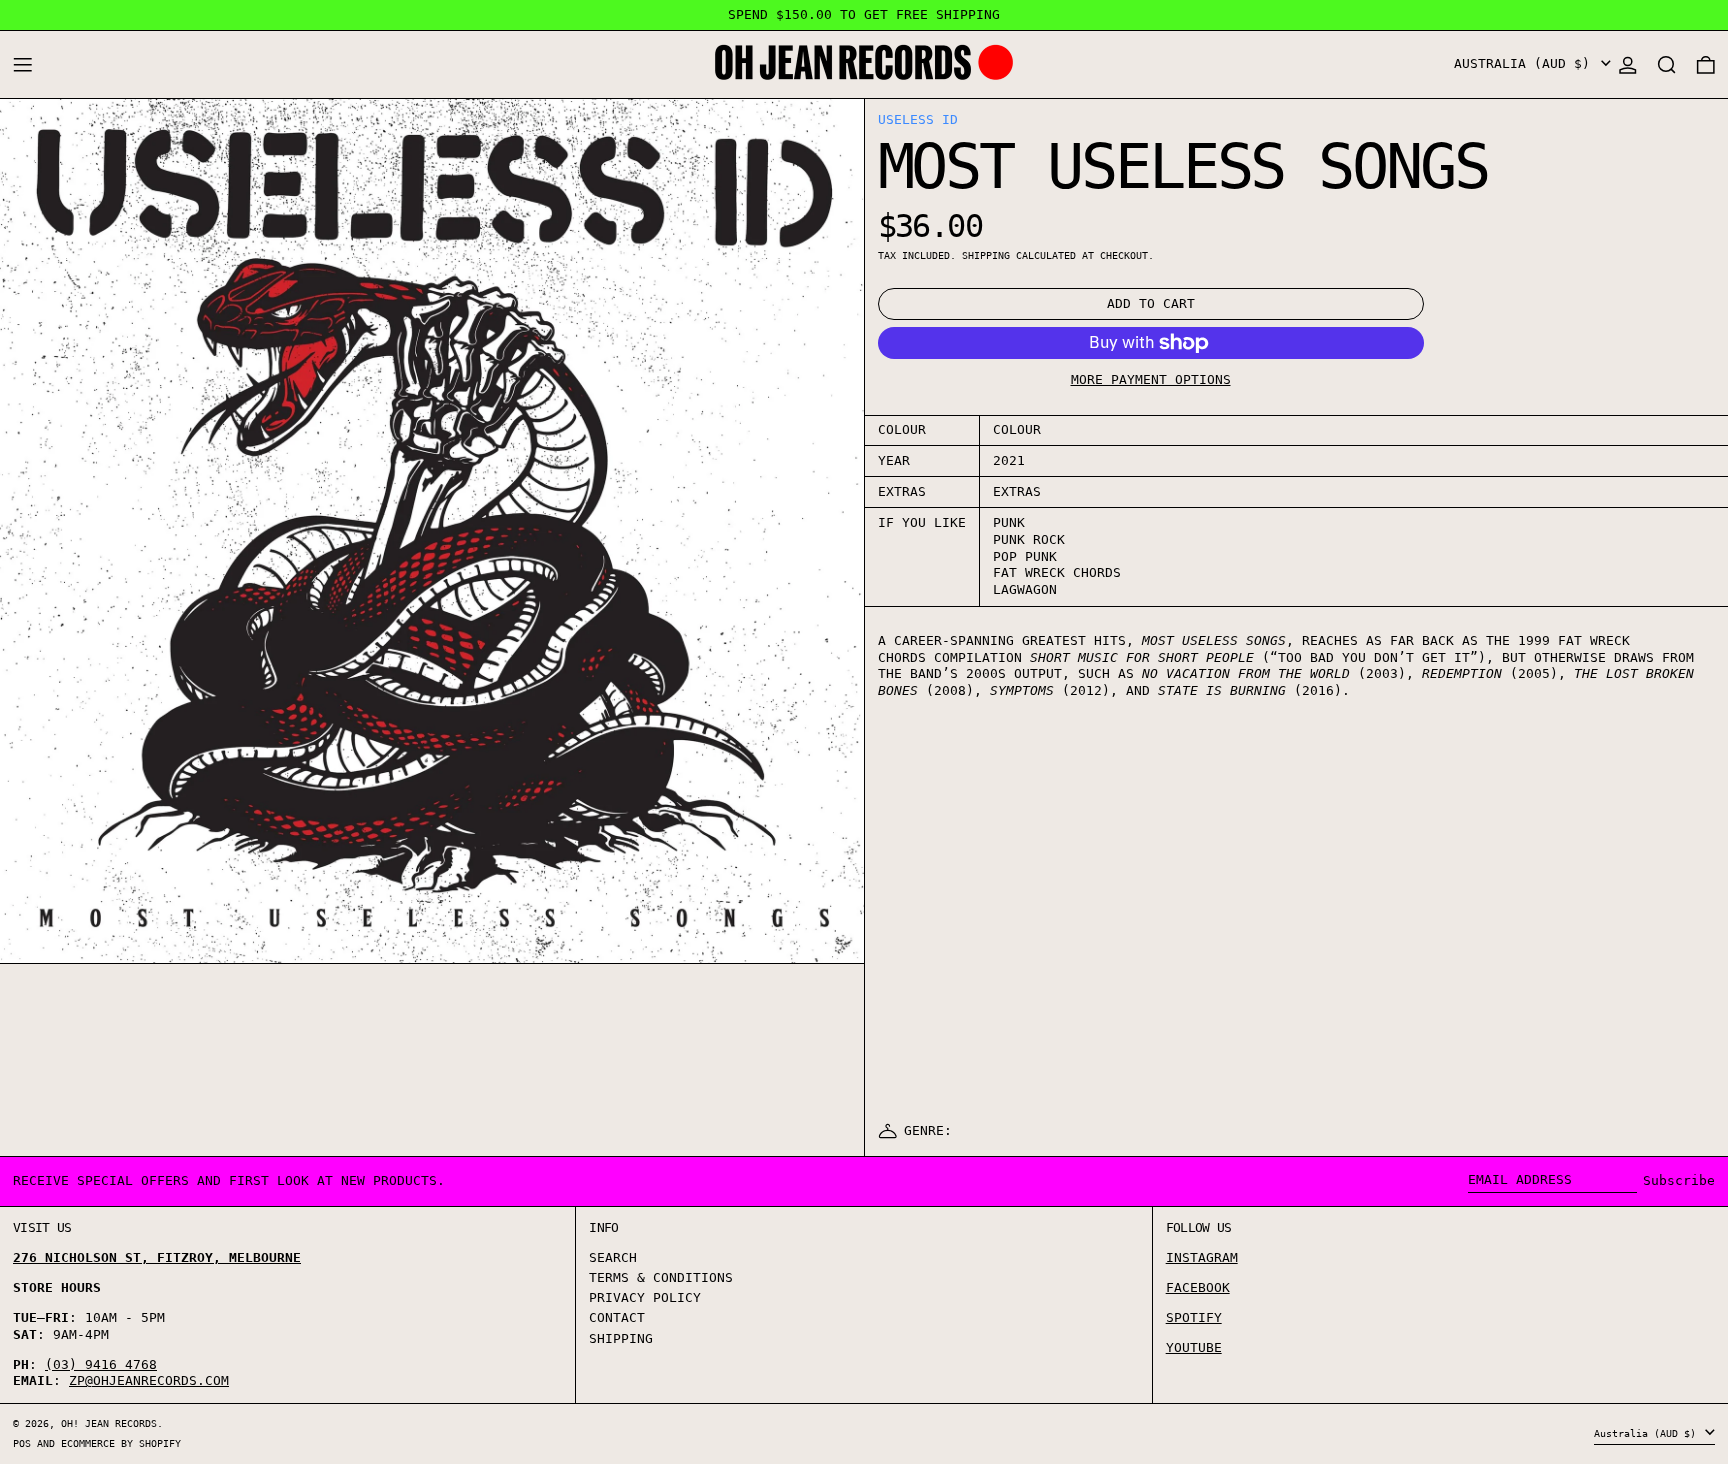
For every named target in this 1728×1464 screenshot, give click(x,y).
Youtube (1194, 1347)
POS (22, 1443)
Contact (617, 1317)
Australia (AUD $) (1526, 63)
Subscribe (1679, 1180)
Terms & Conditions (661, 1277)
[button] (1667, 64)
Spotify (1194, 1317)
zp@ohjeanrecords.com (149, 1380)
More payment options (1151, 379)
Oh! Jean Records (109, 1423)
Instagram (1202, 1257)
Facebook (1198, 1287)
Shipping (986, 255)
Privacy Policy (645, 1297)
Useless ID (918, 119)
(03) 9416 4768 (101, 1364)
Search (613, 1257)
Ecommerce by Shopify (121, 1443)
